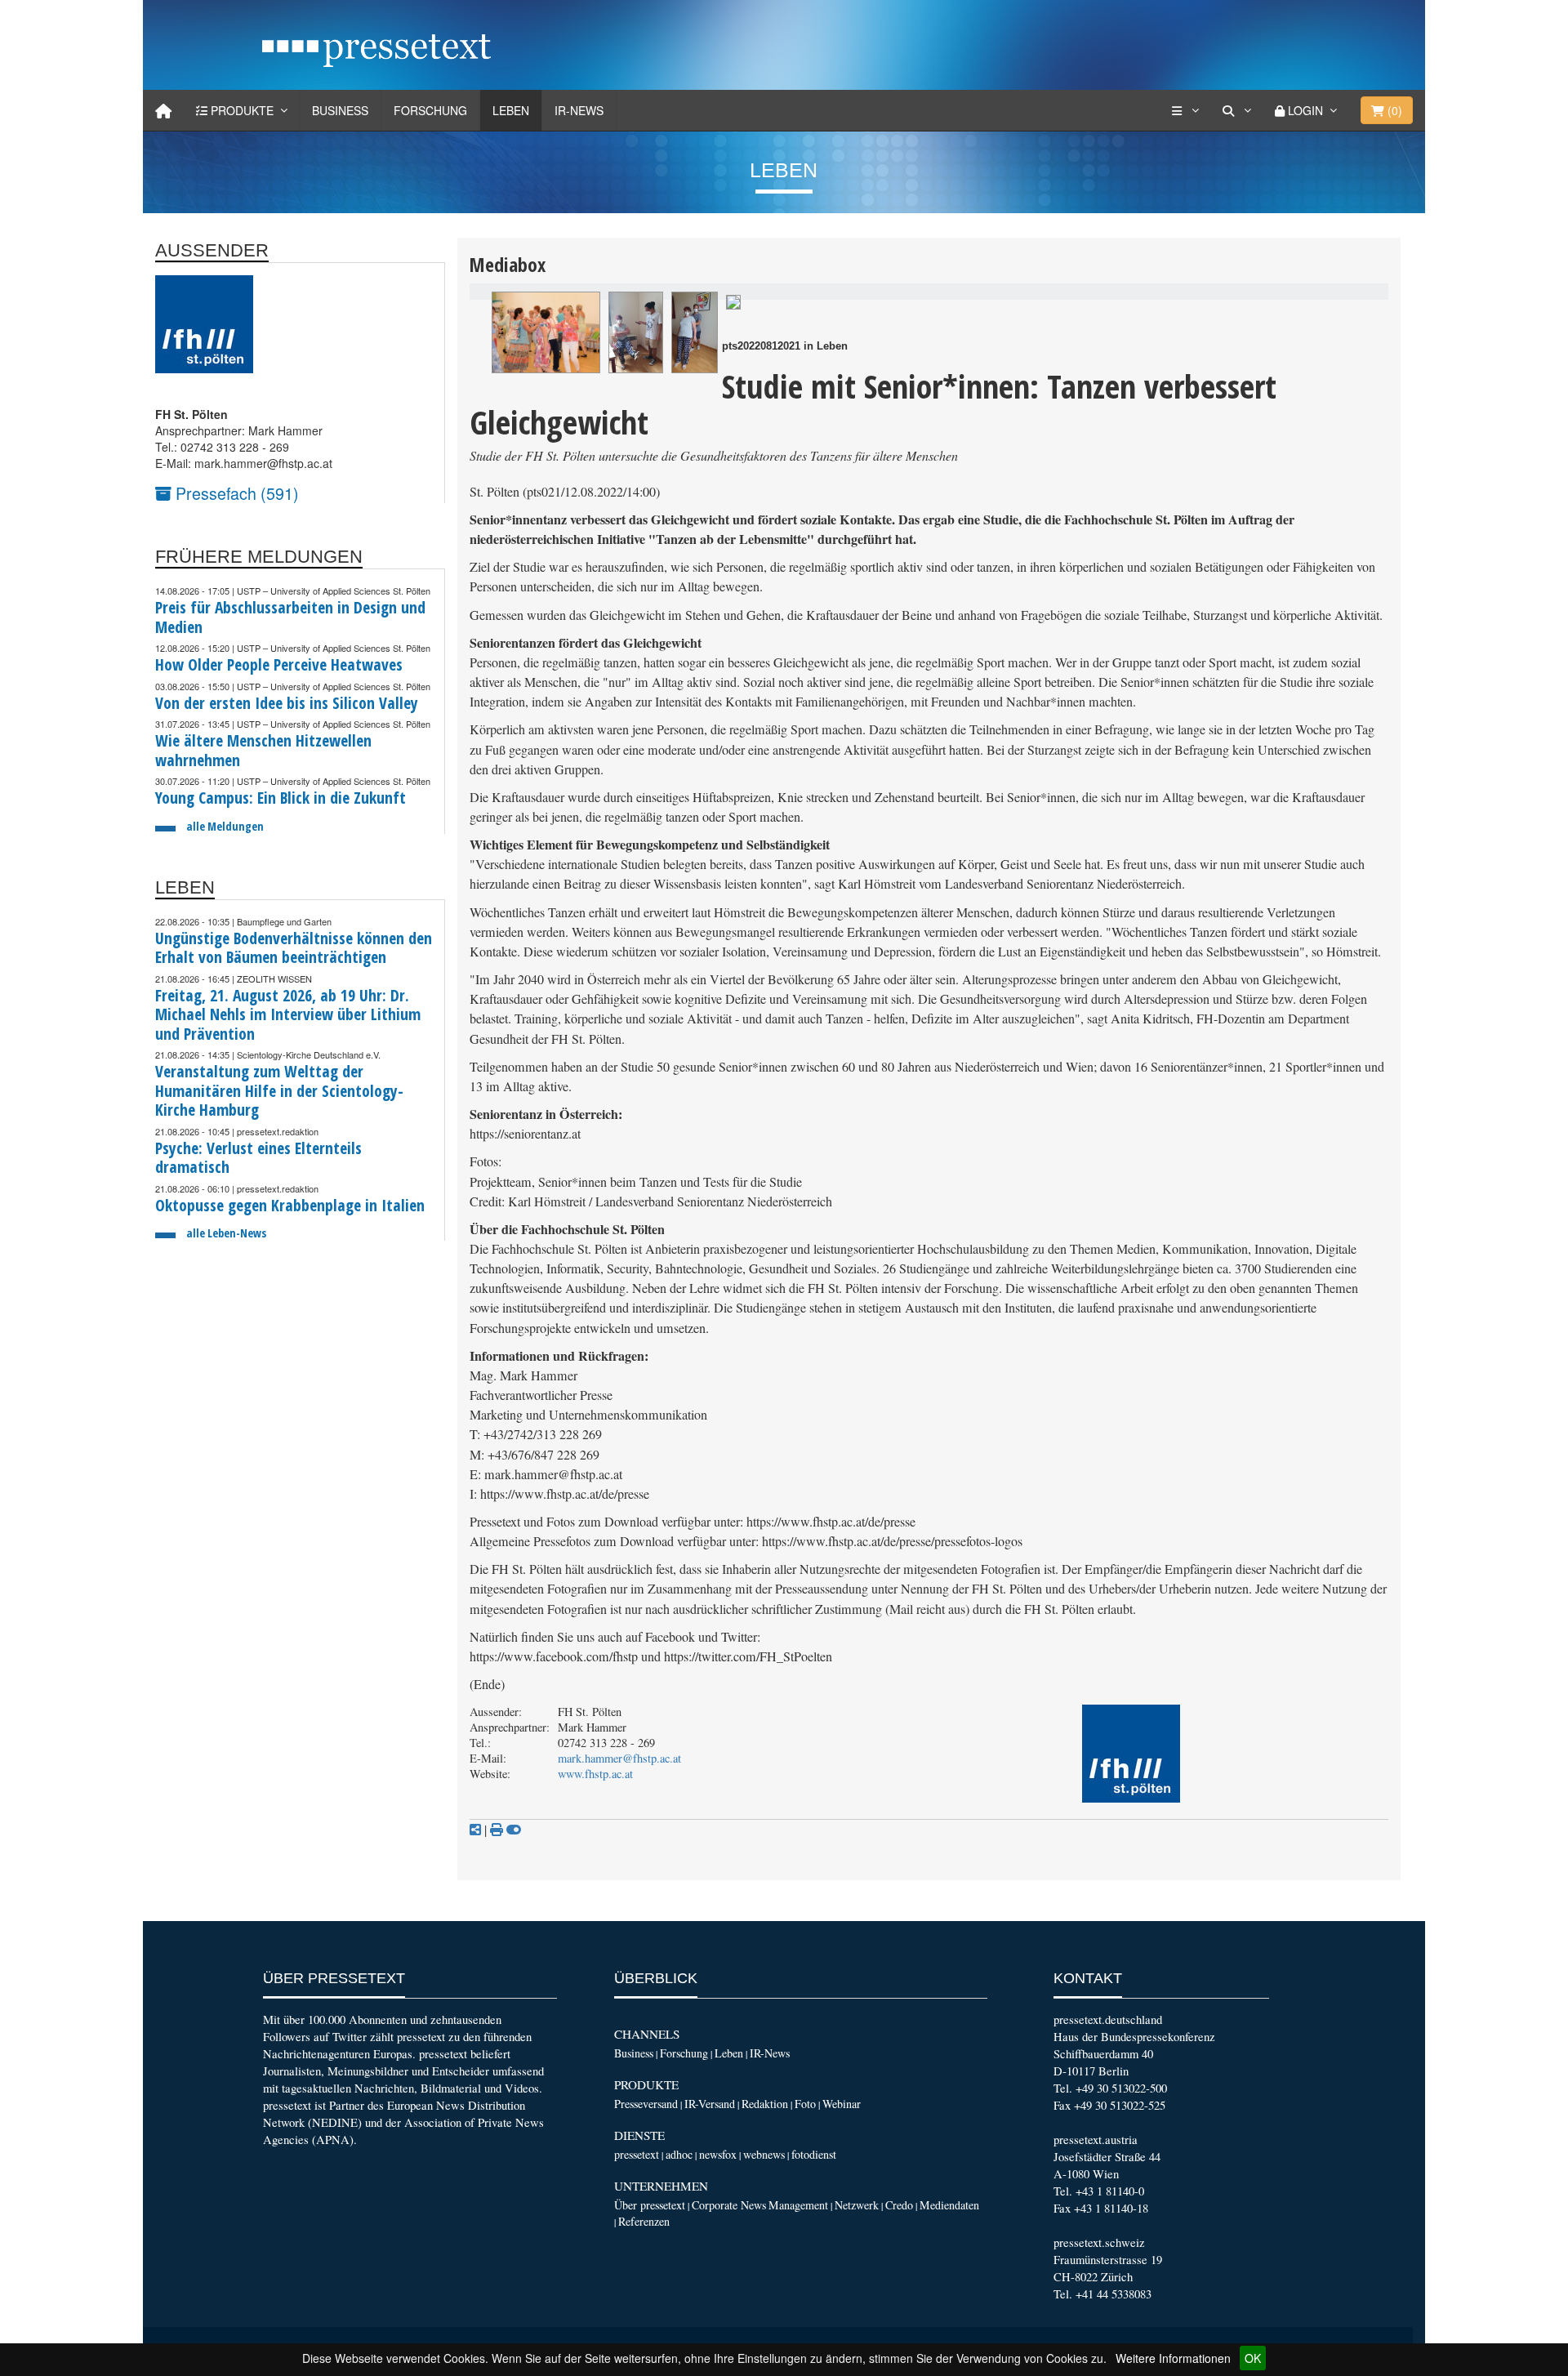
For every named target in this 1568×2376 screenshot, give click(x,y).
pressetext (637, 2154)
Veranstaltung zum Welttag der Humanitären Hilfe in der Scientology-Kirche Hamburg (279, 1090)
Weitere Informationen (1173, 2358)
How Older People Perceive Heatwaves (279, 664)
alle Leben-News (226, 1233)
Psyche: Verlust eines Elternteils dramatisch (258, 1158)
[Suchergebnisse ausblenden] (514, 1830)
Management (798, 2205)
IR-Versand (710, 2104)
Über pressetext (650, 2205)
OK (1253, 2358)
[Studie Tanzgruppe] (546, 332)
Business (340, 110)
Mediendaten (949, 2205)
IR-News (579, 110)
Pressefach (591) (235, 493)
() (1393, 110)
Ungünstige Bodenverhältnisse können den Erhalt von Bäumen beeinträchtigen (294, 948)
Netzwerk (857, 2205)
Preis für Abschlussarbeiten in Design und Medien (290, 617)
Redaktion (765, 2104)
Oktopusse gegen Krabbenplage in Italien (290, 1205)
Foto (805, 2104)
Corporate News (729, 2205)
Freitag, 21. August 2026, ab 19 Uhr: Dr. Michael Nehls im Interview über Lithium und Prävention (288, 1014)
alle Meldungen (225, 826)
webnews (764, 2154)
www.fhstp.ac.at (595, 1774)
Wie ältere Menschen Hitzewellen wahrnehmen (263, 750)
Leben (511, 110)
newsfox (718, 2154)
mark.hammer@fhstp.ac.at (619, 1758)
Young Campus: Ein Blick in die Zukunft (281, 798)
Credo (899, 2205)
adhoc (679, 2154)
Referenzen (644, 2221)
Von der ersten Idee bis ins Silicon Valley (287, 703)
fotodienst (814, 2154)
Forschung (430, 110)
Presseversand (646, 2104)
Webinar (842, 2104)
